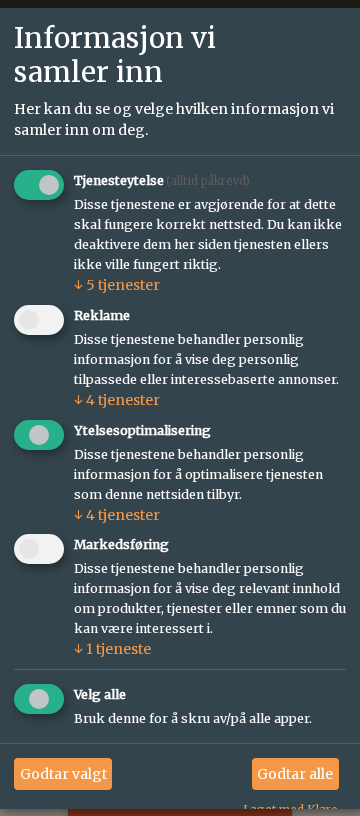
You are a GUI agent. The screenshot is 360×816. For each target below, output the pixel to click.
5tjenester (117, 285)
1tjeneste (112, 650)
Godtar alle (295, 774)
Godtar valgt (63, 774)
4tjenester (117, 400)
